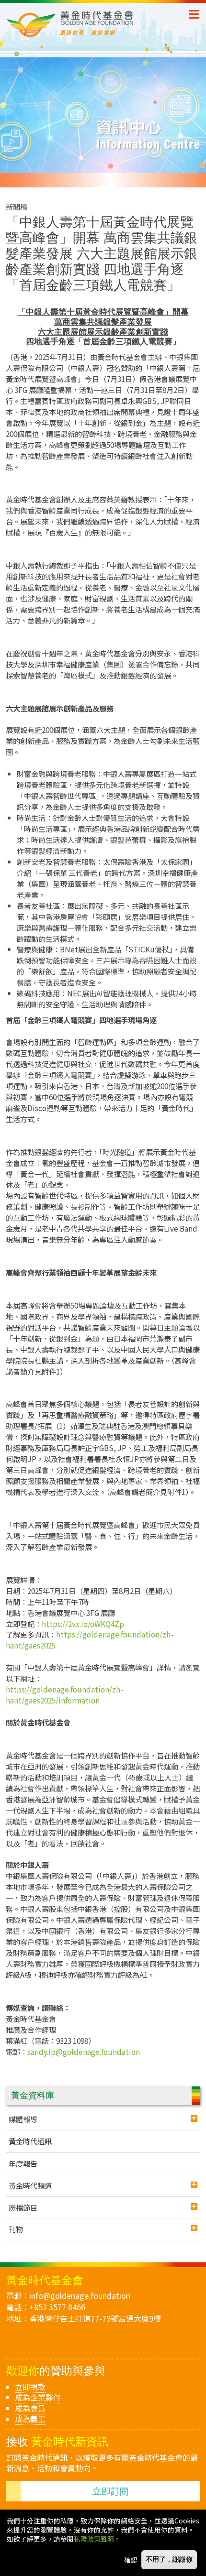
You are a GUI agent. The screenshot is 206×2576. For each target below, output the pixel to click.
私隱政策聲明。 (97, 2539)
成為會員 (30, 2408)
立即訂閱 (110, 2491)
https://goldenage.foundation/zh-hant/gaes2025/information (64, 1695)
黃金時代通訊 (30, 2141)
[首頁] (97, 24)
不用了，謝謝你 (169, 2560)
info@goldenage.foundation (80, 2295)
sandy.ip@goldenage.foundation (84, 2052)
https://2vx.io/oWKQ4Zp (83, 1624)
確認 (131, 2560)
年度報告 (23, 2163)
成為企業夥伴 (38, 2397)
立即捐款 (30, 2387)
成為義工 (30, 2419)
